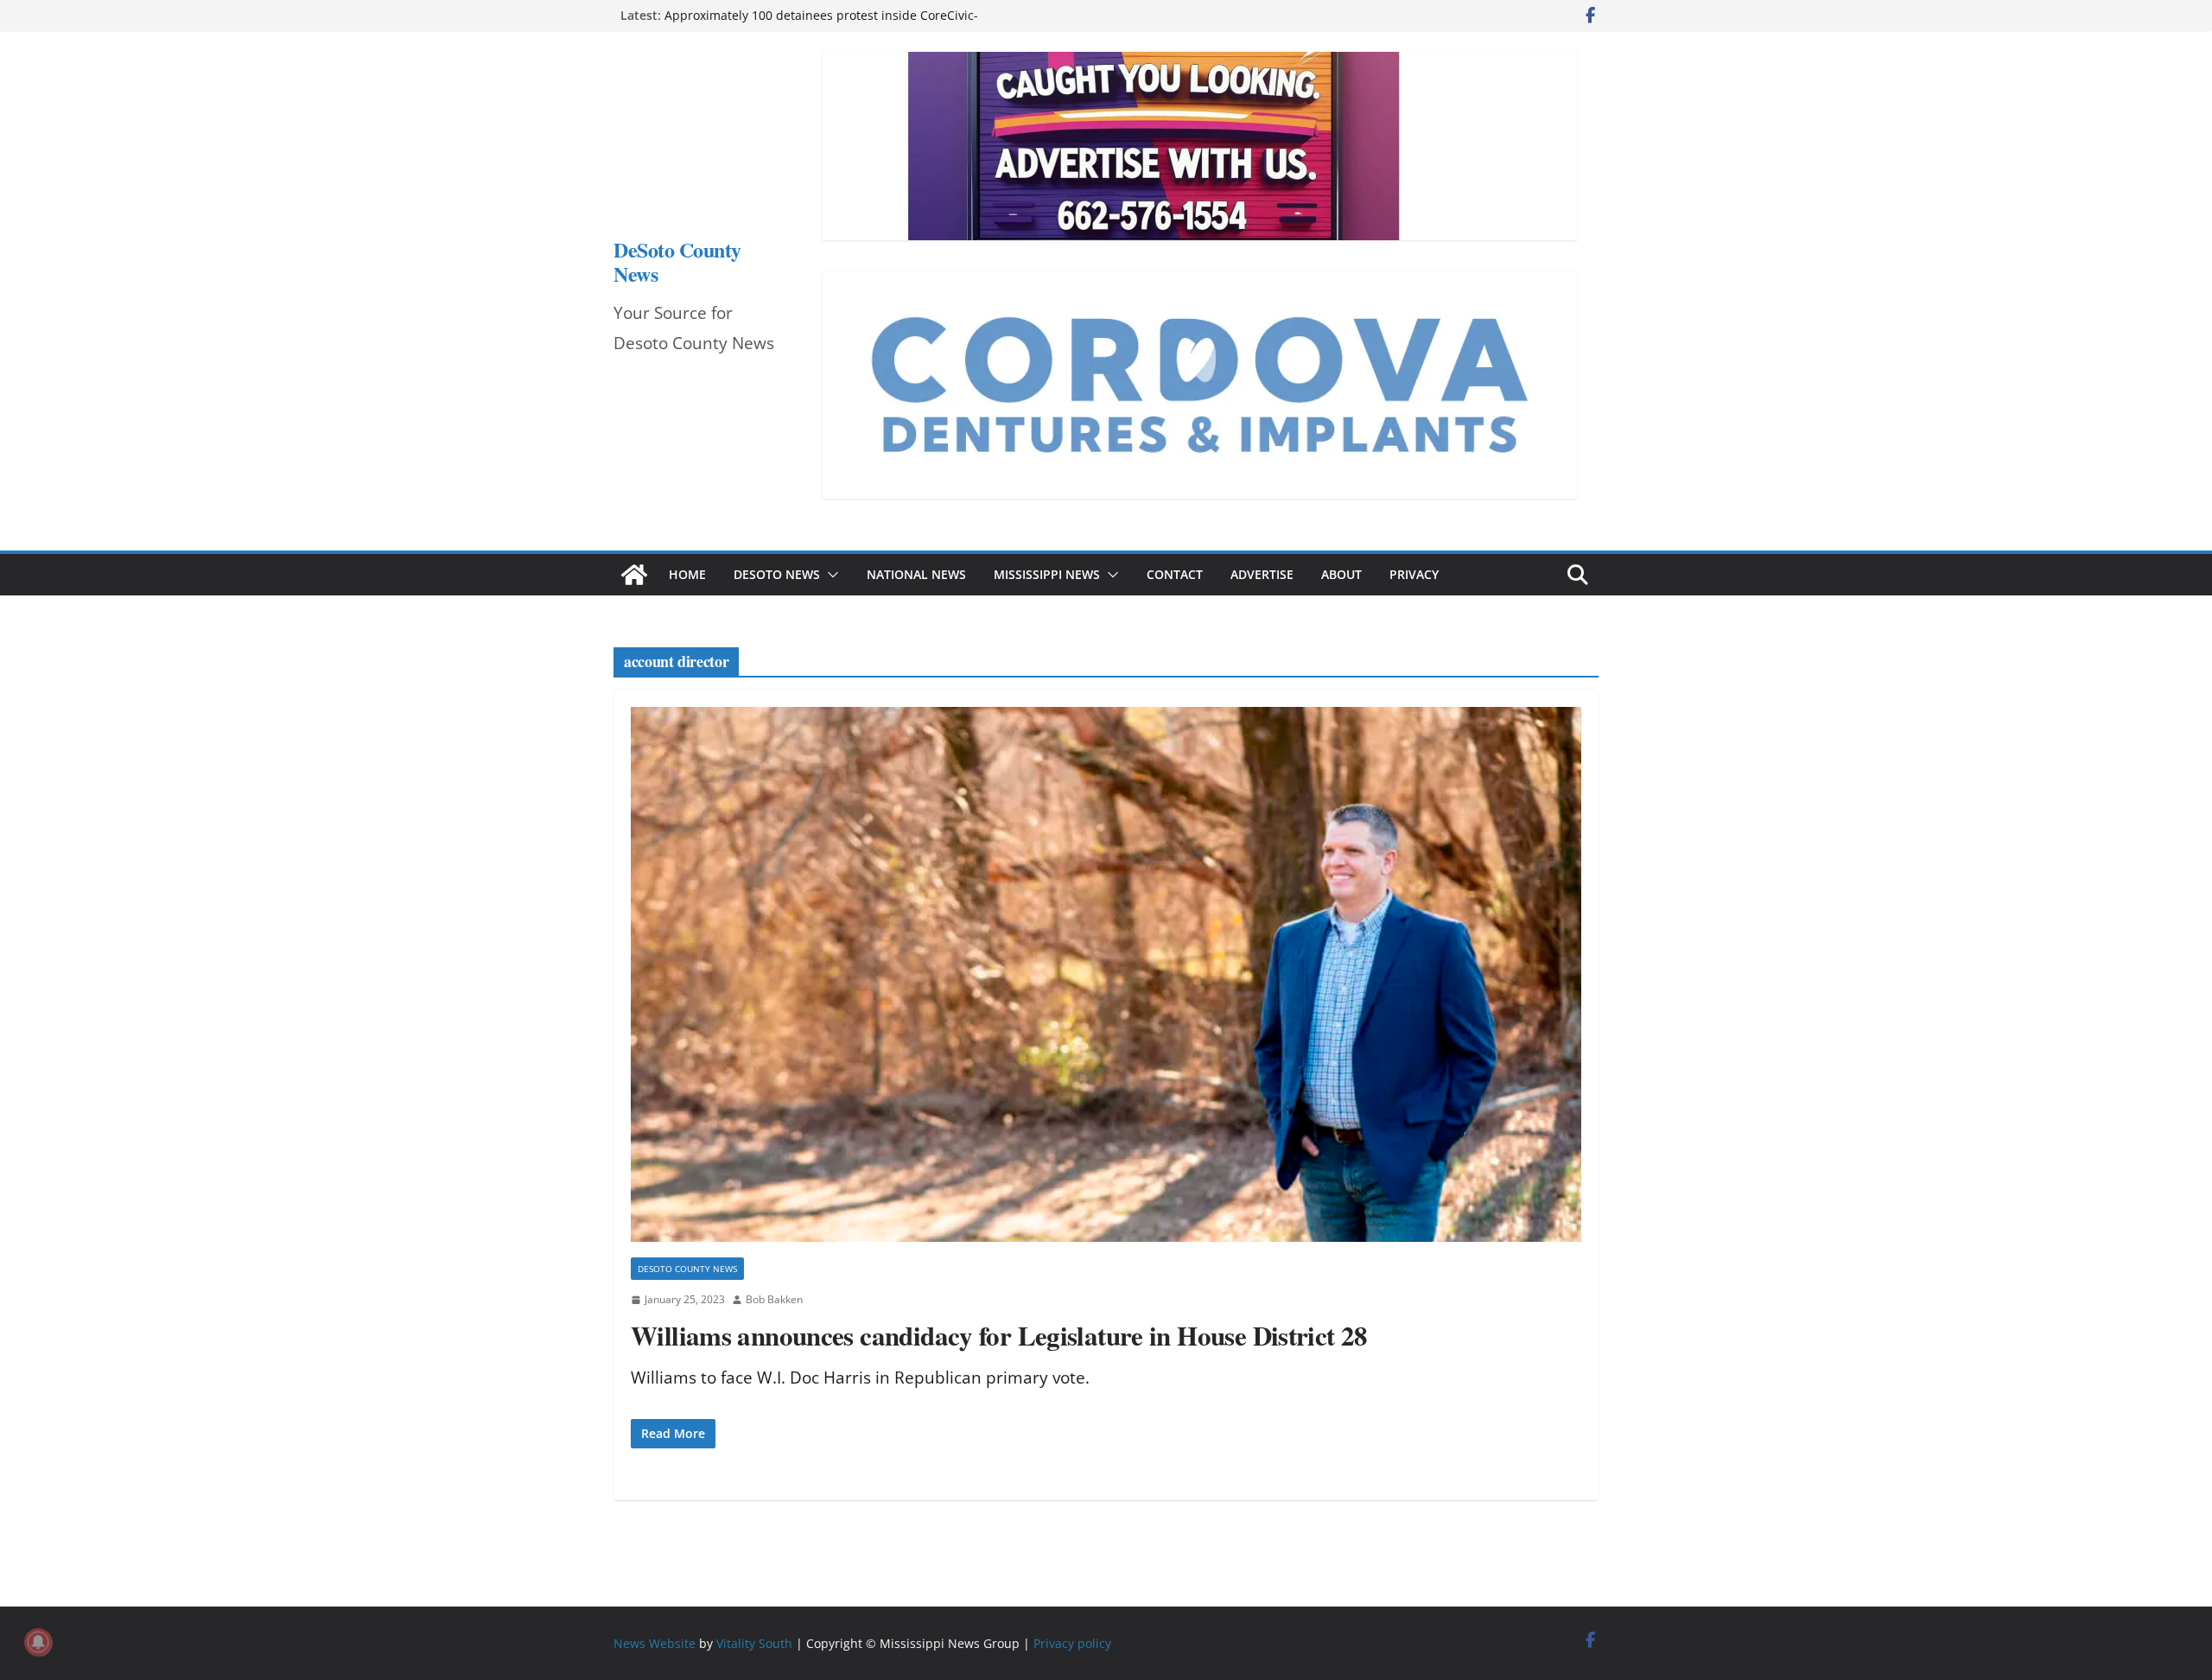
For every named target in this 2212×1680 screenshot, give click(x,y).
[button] (829, 575)
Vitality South (754, 1643)
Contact (1175, 574)
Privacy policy (1072, 1643)
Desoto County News (687, 1269)
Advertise (1262, 574)
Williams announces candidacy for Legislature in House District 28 (999, 1335)
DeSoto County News (677, 261)
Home (687, 574)
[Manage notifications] (38, 1642)
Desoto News (777, 574)
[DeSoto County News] (634, 575)
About (1341, 574)
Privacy (1414, 574)
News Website (655, 1643)
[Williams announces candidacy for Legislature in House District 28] (1106, 974)
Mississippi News (1047, 574)
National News (916, 574)
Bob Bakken (774, 1299)
